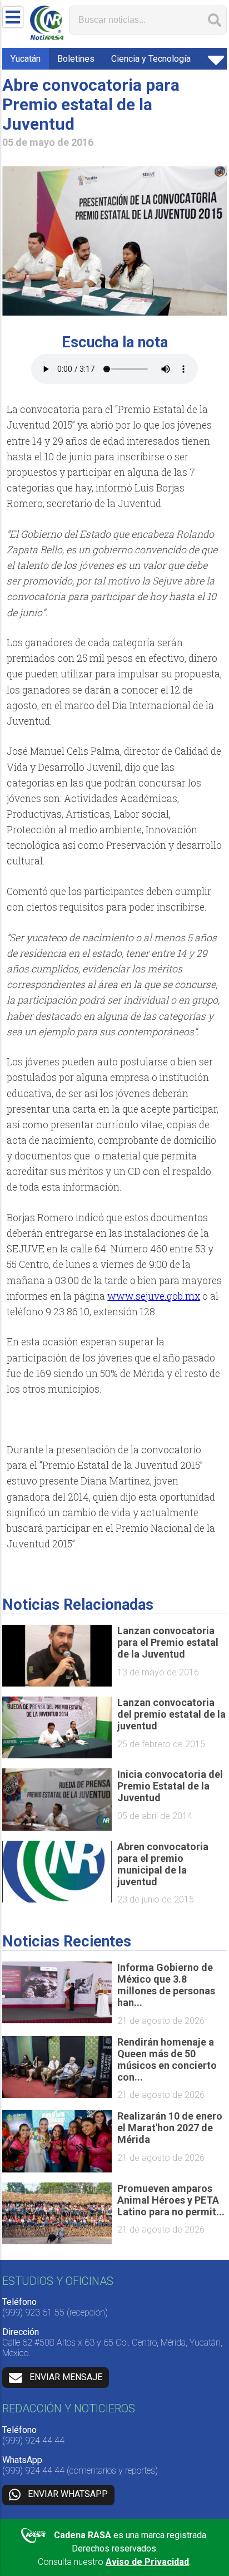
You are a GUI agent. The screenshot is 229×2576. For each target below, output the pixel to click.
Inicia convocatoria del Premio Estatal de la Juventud (170, 1786)
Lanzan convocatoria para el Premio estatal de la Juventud (168, 1642)
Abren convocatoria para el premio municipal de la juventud (163, 1864)
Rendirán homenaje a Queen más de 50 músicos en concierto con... (167, 2059)
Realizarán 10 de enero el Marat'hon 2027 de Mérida (170, 2128)
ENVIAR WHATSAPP (68, 2494)
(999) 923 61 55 (33, 2312)
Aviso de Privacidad (147, 2562)
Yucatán (26, 59)
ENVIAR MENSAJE (66, 2377)
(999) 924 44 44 (33, 2440)
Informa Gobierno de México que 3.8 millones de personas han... (166, 1985)
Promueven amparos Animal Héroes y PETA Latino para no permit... (171, 2200)
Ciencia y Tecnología (151, 59)
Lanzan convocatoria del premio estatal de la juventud (171, 1714)
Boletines (76, 59)
